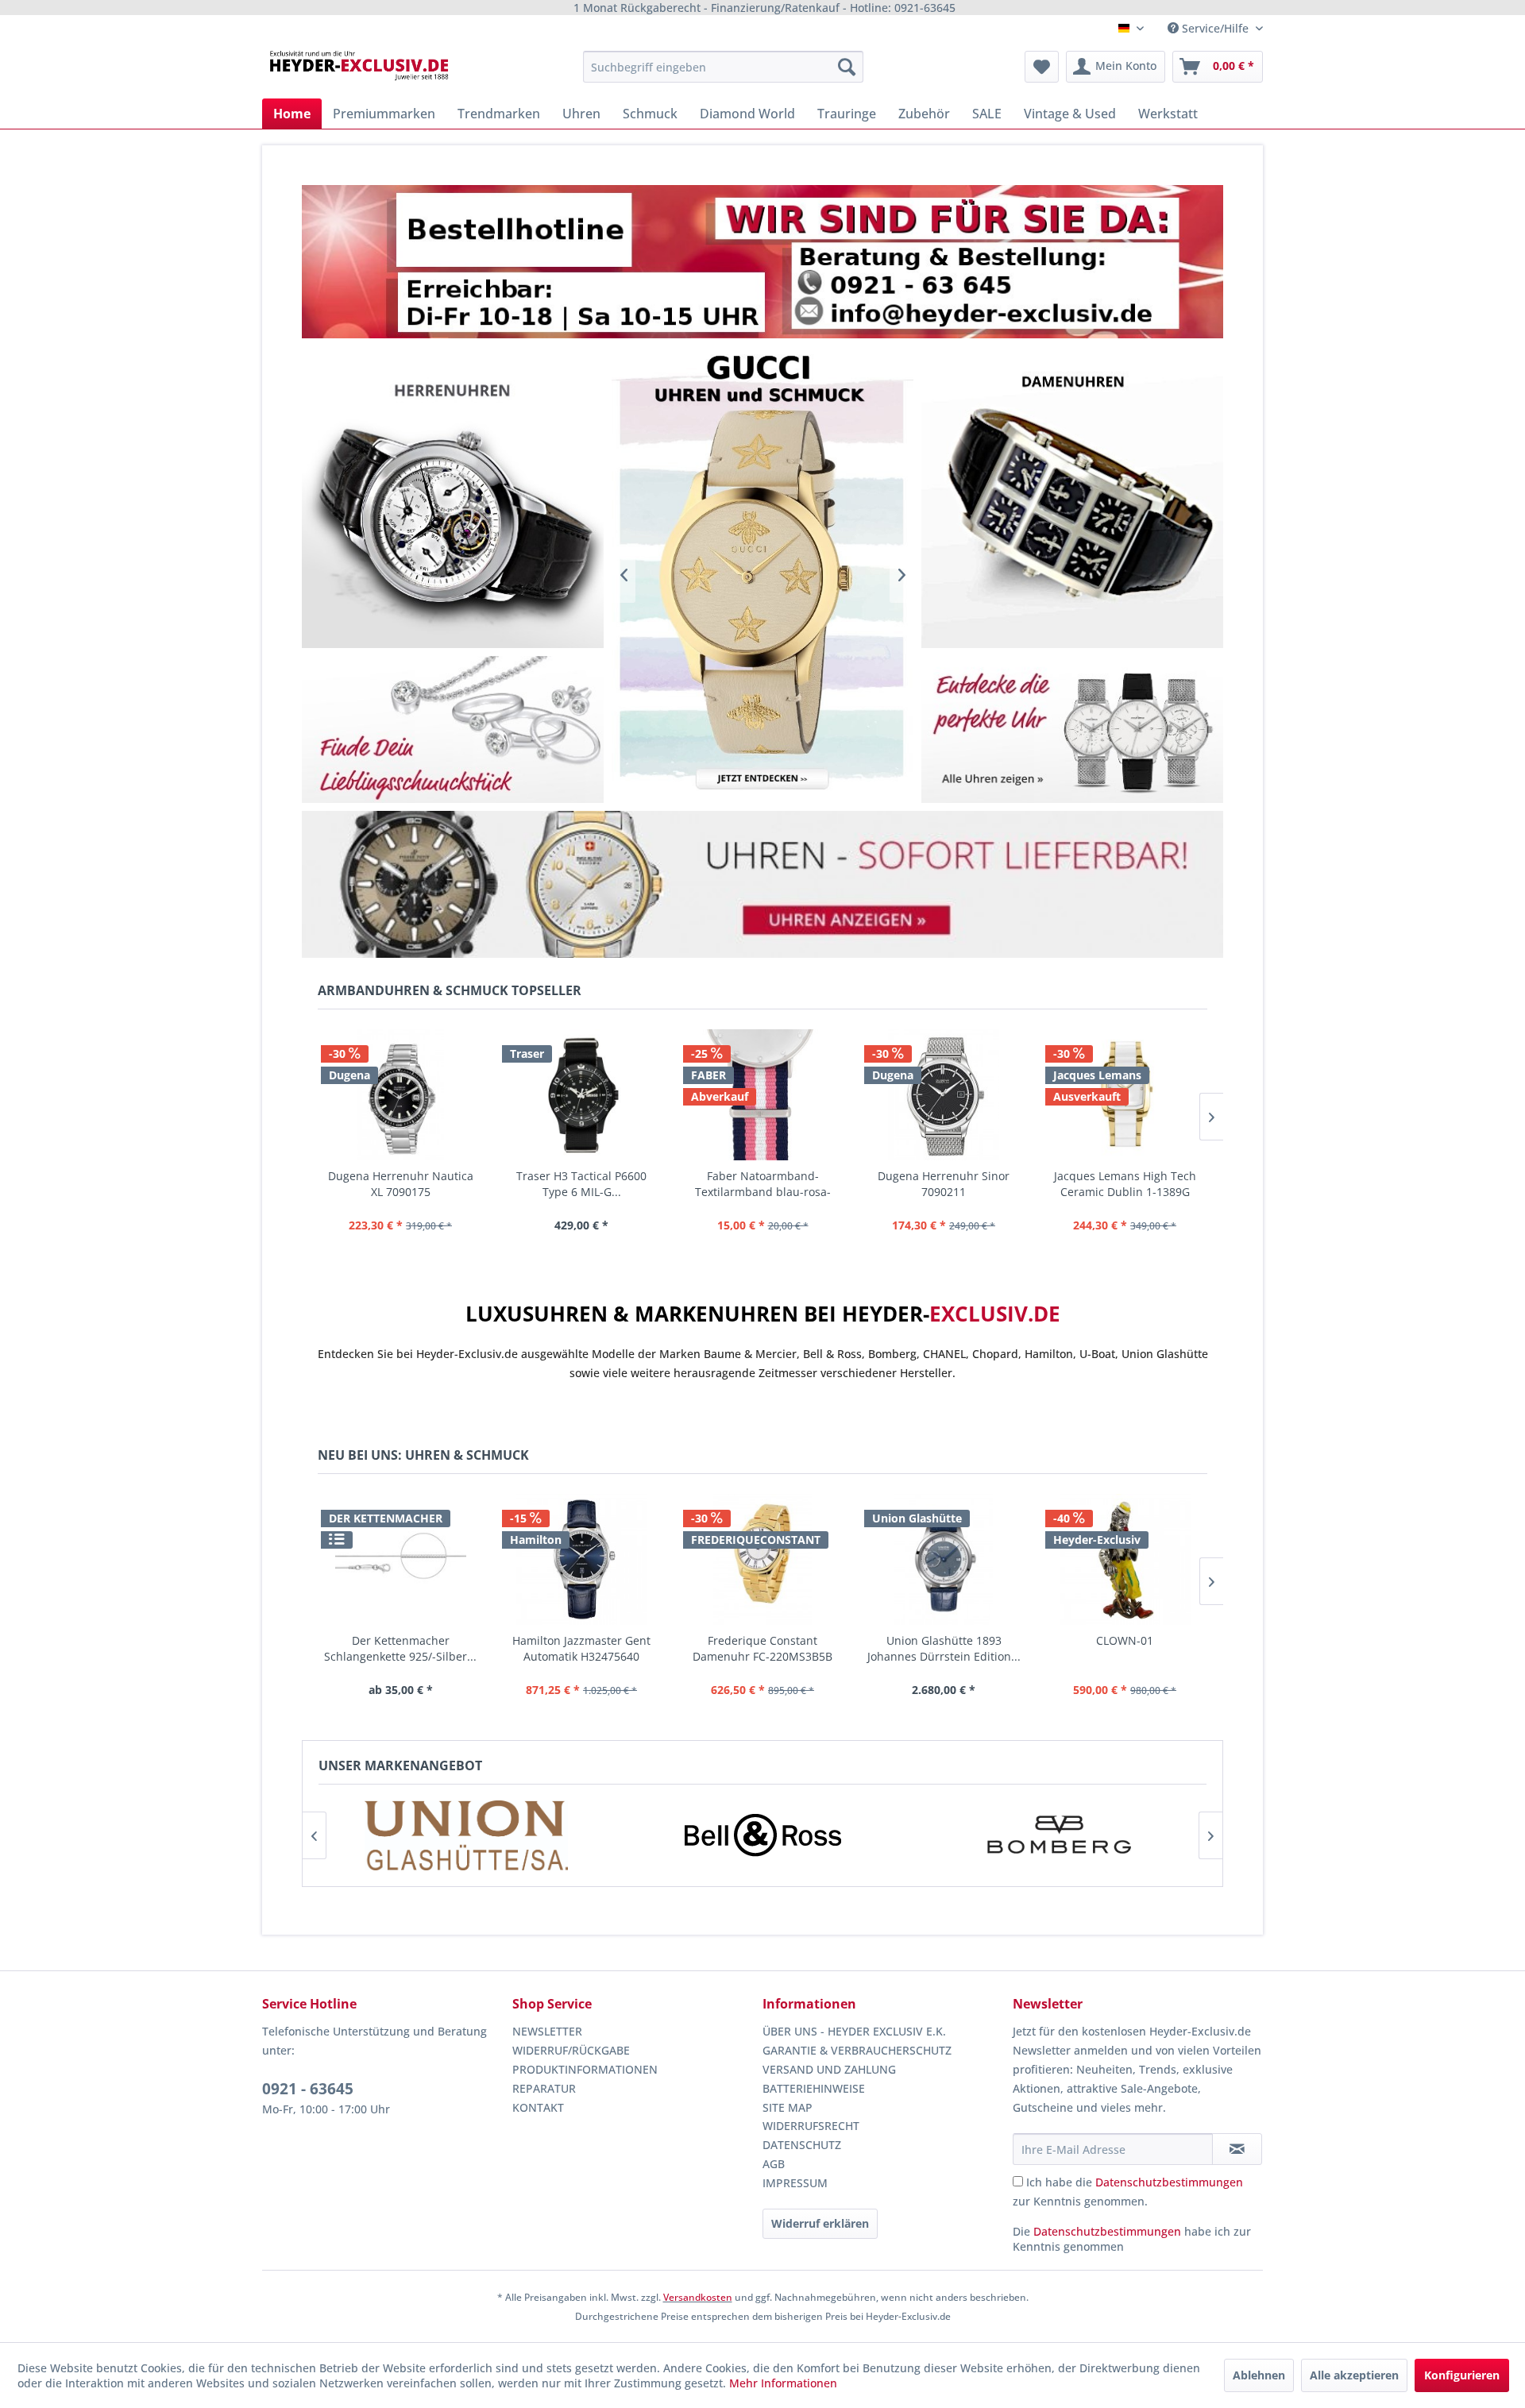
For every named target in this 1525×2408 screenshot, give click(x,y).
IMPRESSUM (795, 2183)
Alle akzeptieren (1354, 2375)
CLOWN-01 (1125, 1640)
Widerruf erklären (820, 2223)
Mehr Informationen (783, 2383)
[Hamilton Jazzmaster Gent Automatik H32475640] (581, 1559)
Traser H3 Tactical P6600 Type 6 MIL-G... (581, 1184)
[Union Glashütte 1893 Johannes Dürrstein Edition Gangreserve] (944, 1559)
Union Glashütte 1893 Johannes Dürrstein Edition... (944, 1648)
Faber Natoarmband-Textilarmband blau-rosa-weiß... (763, 1184)
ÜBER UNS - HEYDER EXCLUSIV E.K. (854, 2031)
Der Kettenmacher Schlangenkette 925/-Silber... (400, 1648)
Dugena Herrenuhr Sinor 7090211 (944, 1184)
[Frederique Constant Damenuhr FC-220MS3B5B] (762, 1559)
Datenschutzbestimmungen (1169, 2182)
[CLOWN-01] (1125, 1559)
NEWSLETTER (547, 2031)
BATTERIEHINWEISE (814, 2088)
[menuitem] (723, 67)
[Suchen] (847, 67)
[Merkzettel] (1042, 67)
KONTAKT (538, 2107)
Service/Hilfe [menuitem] (1215, 28)
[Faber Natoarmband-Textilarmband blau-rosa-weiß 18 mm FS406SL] (762, 1095)
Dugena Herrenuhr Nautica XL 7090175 (401, 1184)
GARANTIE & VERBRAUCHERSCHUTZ (857, 2050)
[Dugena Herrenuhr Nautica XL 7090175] (400, 1095)
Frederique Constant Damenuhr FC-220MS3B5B (762, 1648)
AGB (774, 2164)
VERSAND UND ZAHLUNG (829, 2069)
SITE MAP (788, 2107)
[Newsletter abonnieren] (1237, 2149)
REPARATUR (544, 2088)
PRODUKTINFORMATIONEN (585, 2069)
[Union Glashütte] (467, 1835)
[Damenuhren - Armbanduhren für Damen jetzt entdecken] (1072, 497)
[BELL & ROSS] (762, 1835)
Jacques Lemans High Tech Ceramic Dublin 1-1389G (1125, 1184)
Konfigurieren (1462, 2375)
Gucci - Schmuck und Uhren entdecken (762, 575)
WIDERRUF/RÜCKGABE (571, 2050)
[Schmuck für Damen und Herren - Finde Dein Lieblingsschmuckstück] (453, 729)
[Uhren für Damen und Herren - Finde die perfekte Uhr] (1072, 729)
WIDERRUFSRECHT (811, 2126)
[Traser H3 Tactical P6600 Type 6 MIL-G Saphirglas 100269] (581, 1095)
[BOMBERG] (1058, 1835)
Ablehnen (1259, 2375)
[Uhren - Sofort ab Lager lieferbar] (762, 884)
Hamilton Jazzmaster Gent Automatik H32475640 (581, 1648)
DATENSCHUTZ (802, 2145)
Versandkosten (698, 2297)
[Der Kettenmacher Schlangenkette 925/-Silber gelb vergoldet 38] (400, 1559)
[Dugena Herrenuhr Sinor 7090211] (944, 1095)
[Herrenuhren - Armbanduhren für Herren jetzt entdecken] (453, 497)
